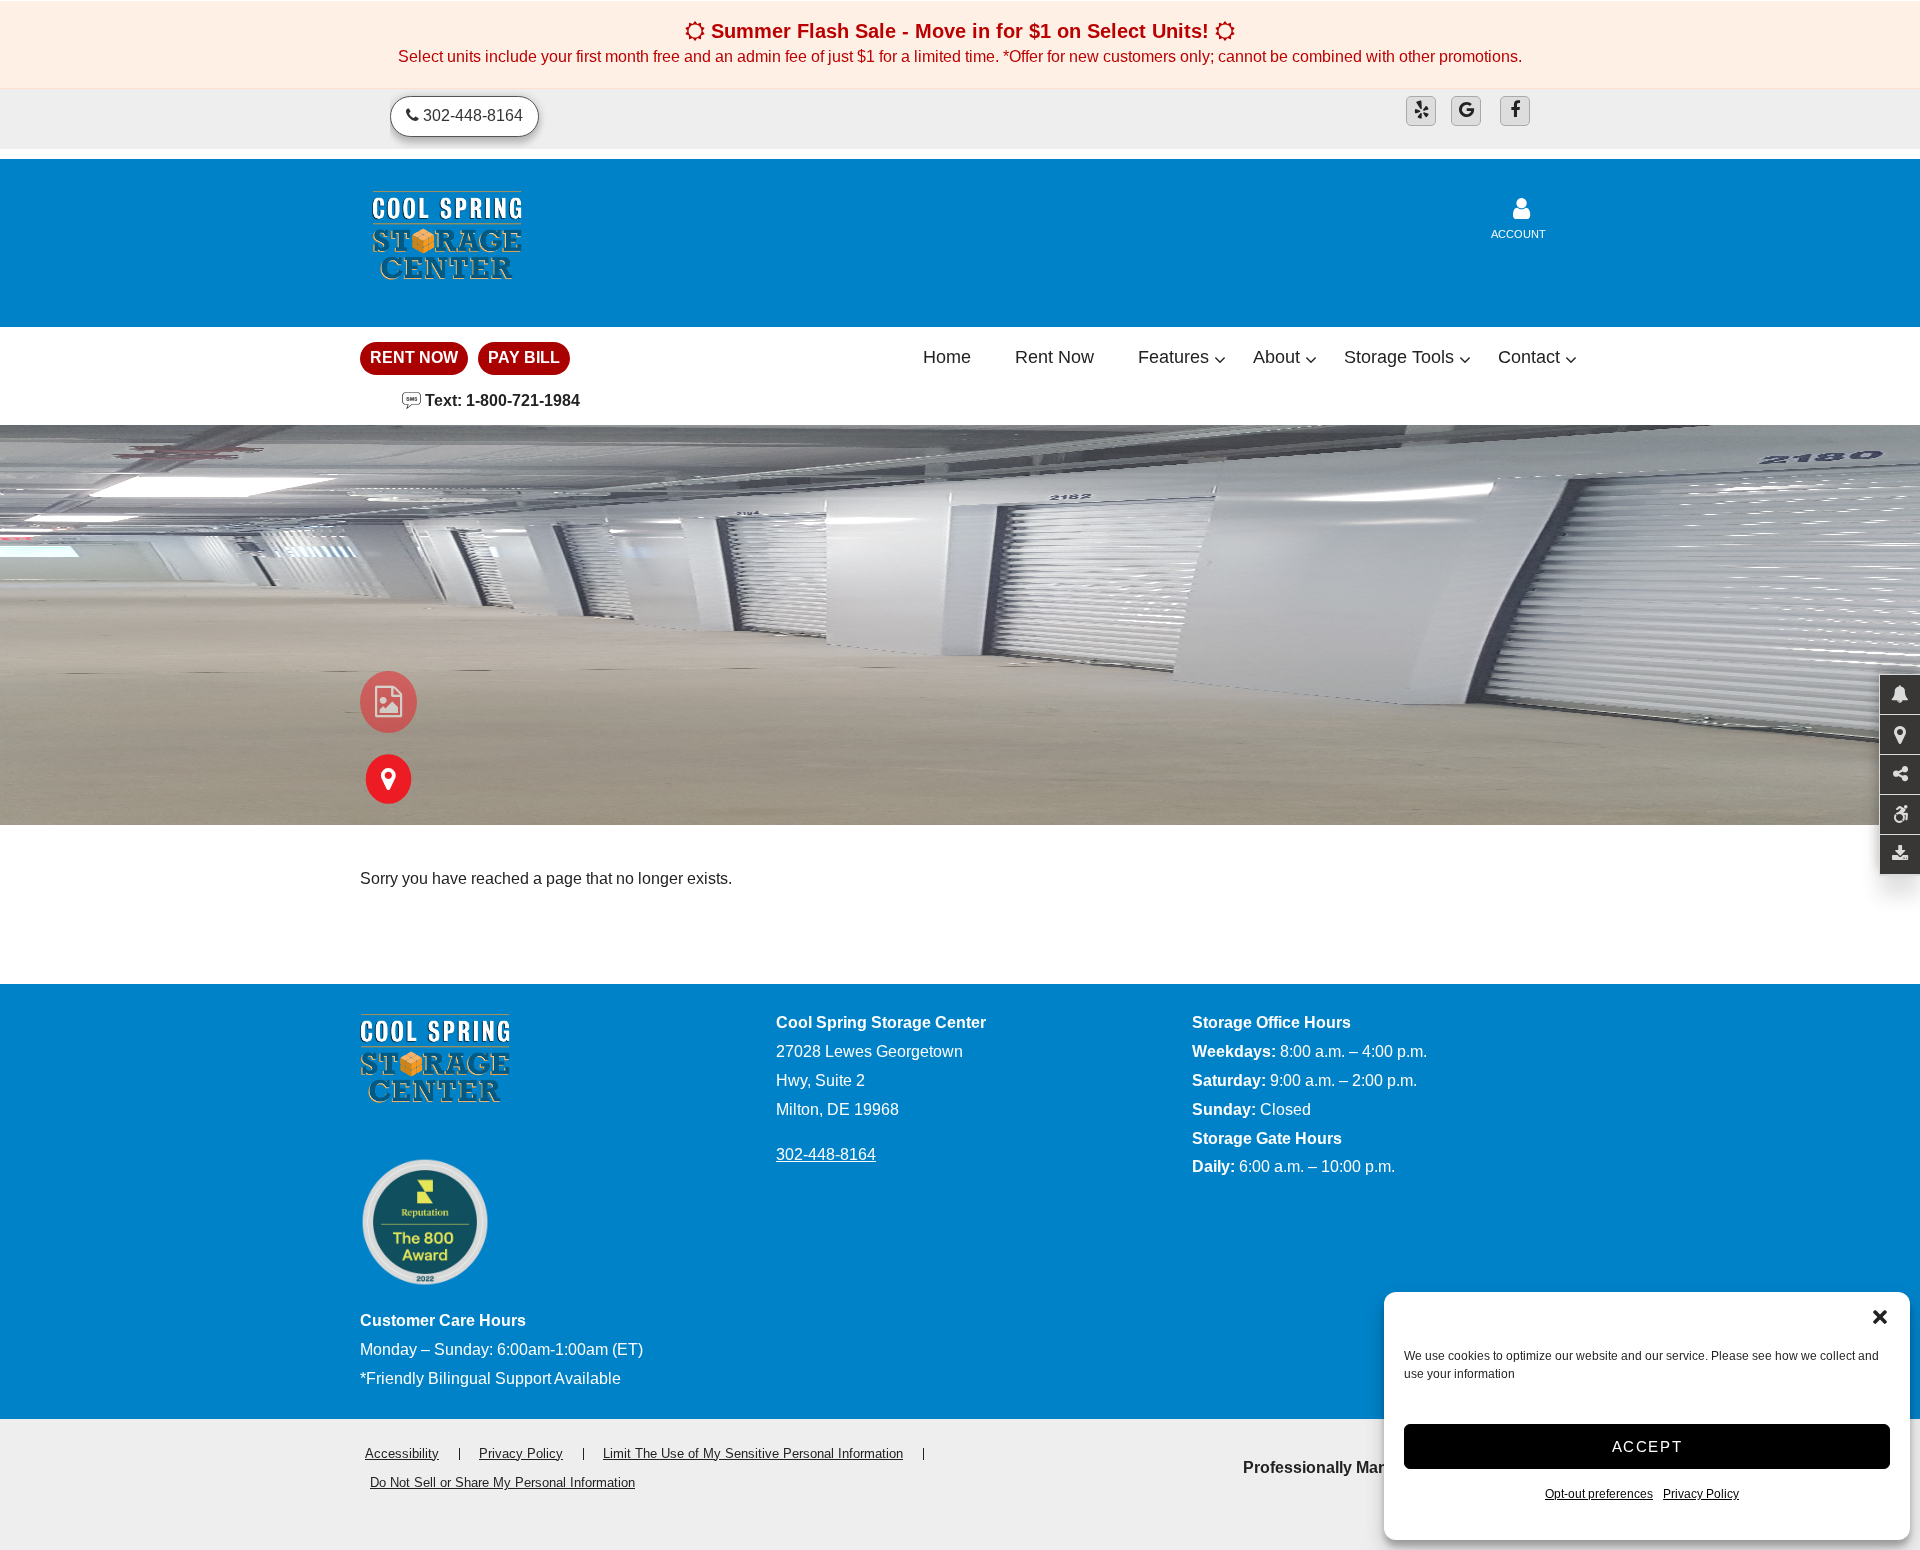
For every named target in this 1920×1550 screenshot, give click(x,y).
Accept (1647, 1446)
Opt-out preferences (1599, 1494)
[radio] (388, 702)
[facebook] (1515, 111)
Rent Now (414, 357)
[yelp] (1421, 111)
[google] (1466, 111)
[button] (1880, 1317)
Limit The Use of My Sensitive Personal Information (753, 1453)
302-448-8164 (826, 1154)
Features (1173, 357)
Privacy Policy (1701, 1494)
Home (947, 357)
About (1276, 357)
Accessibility (402, 1453)
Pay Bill (524, 357)
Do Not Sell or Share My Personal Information (502, 1482)
